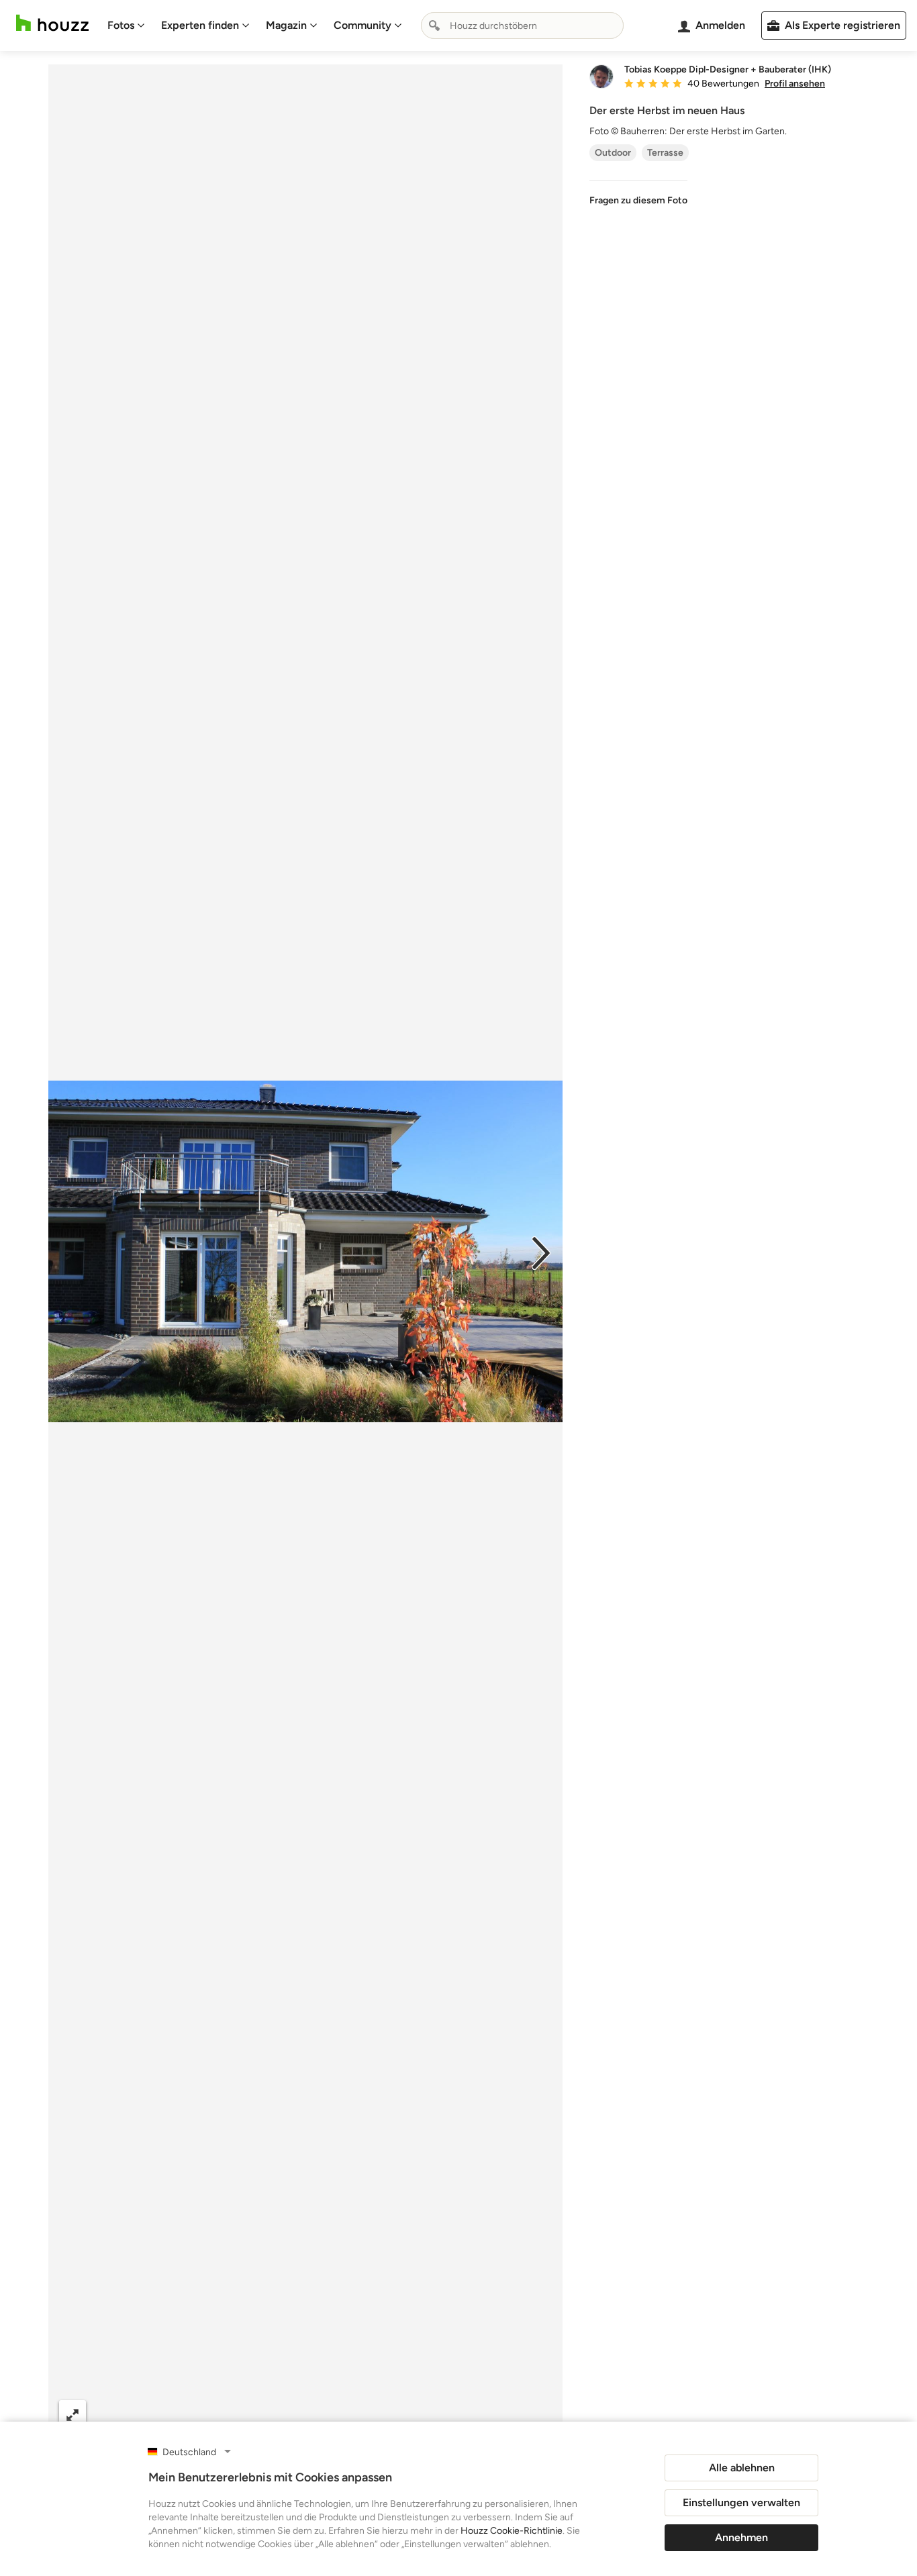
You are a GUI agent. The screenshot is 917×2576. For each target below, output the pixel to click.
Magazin (286, 25)
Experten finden (200, 25)
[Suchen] (434, 26)
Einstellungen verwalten (741, 2503)
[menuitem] (126, 26)
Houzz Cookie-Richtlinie (512, 2531)
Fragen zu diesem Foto (638, 200)
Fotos (121, 25)
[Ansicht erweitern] (73, 2414)
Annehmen (741, 2537)
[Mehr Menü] (538, 2414)
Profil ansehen (795, 84)
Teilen (267, 2414)
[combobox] (522, 26)
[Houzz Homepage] (52, 23)
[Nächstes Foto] (541, 1252)
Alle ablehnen (742, 2468)
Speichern (349, 2414)
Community (363, 25)
